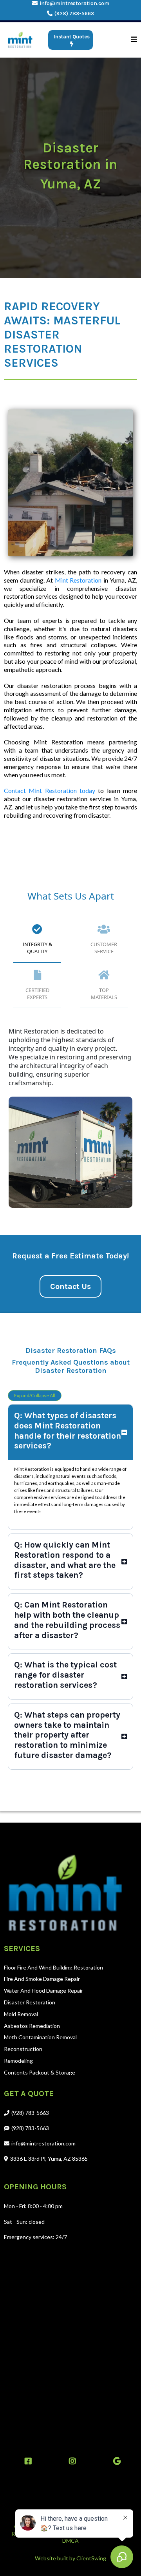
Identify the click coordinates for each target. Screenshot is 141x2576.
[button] (134, 40)
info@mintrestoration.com (74, 3)
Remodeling (18, 2061)
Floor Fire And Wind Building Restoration (53, 1967)
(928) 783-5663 (74, 14)
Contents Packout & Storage (40, 2072)
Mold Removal (21, 2014)
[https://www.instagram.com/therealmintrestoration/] (70, 2461)
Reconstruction (23, 2049)
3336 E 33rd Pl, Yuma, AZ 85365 (49, 2159)
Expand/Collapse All (35, 1395)
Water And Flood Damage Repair (43, 1990)
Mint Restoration (78, 580)
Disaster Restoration (30, 2002)
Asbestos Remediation (32, 2026)
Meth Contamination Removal (40, 2037)
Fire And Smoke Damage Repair (42, 1979)
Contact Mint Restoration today (50, 790)
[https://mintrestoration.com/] (20, 40)
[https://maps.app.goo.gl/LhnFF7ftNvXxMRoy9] (115, 2461)
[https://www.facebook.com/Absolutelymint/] (26, 2461)
